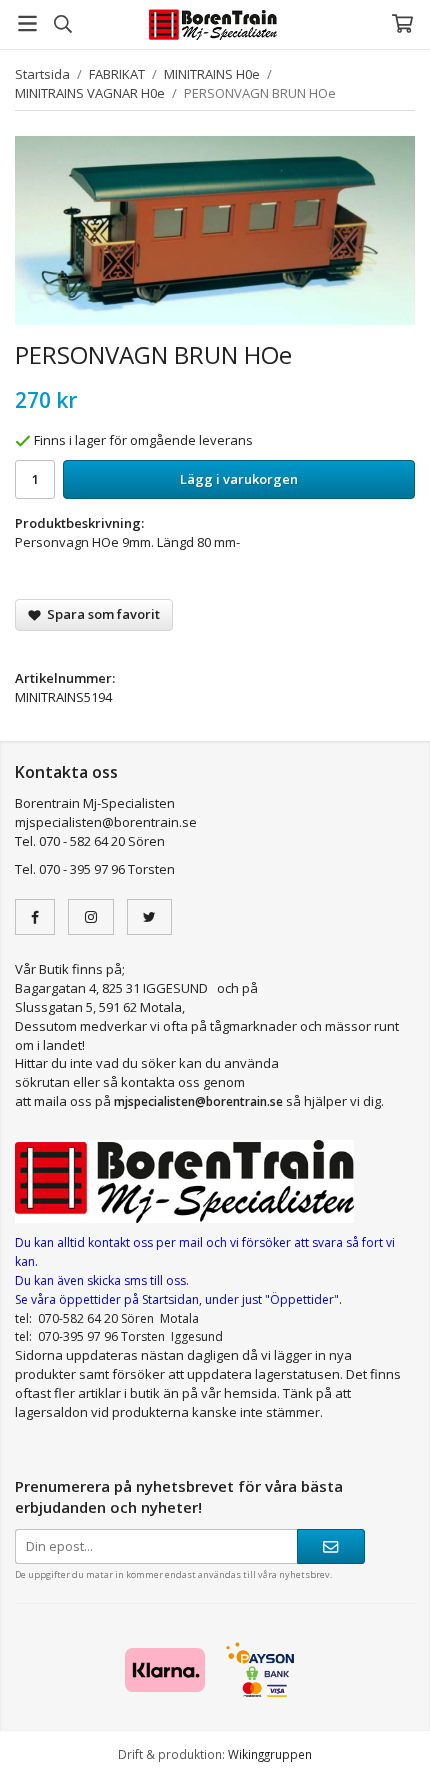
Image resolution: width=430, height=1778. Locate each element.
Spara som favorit (100, 614)
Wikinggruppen (270, 1754)
